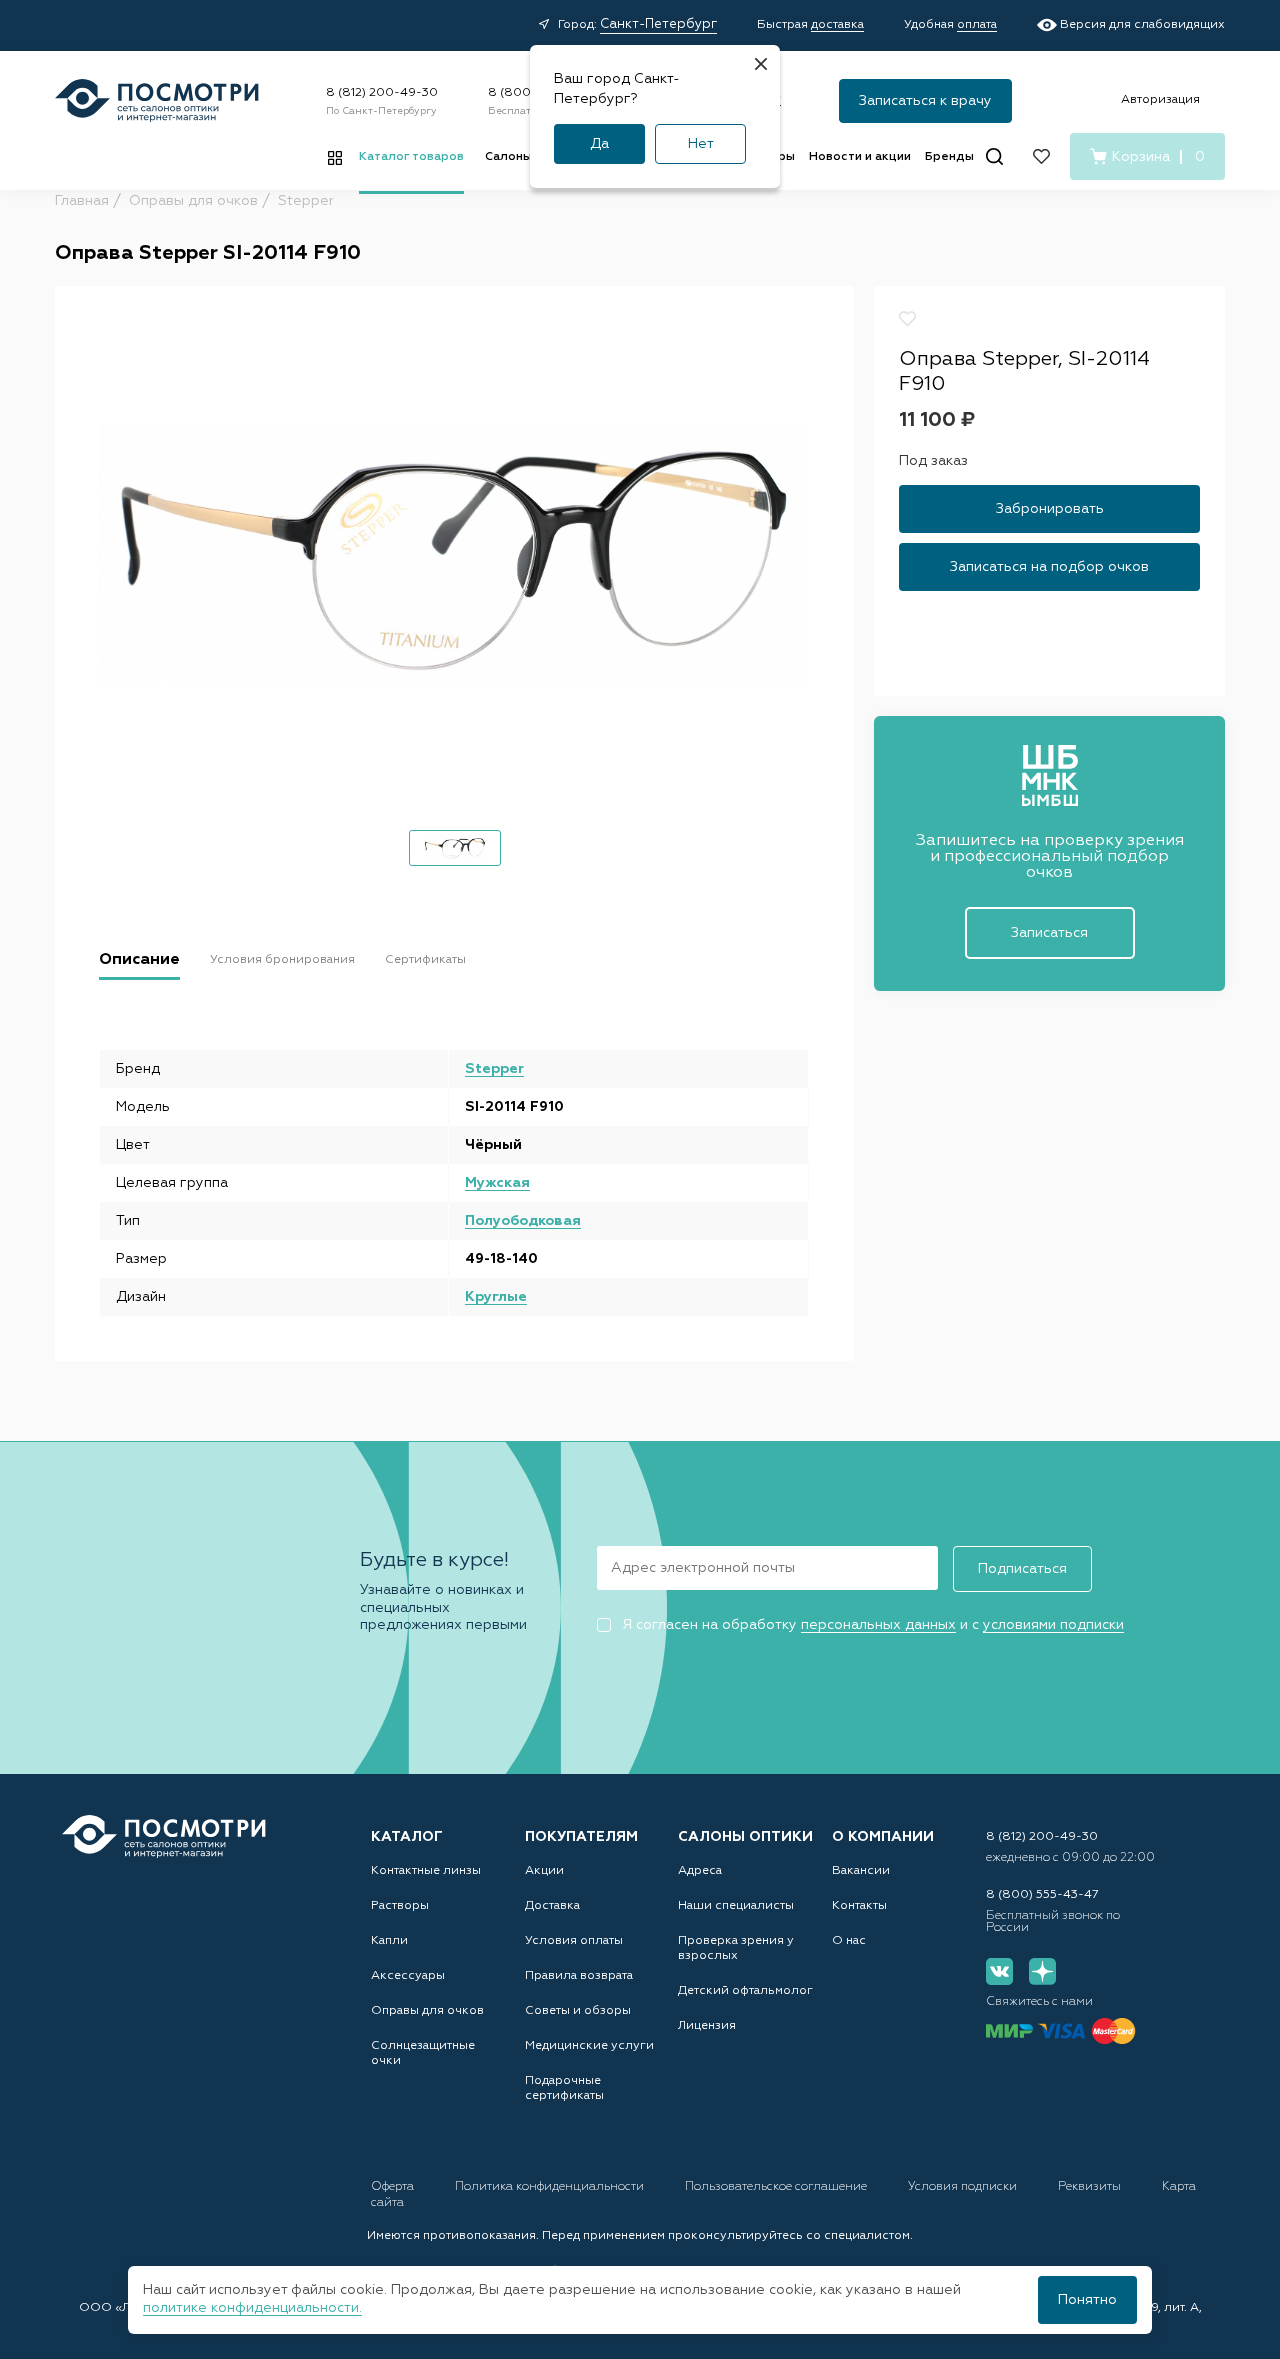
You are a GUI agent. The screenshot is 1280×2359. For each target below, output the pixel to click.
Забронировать (1050, 510)
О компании (883, 1837)
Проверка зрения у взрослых (736, 1948)
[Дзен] (1042, 1971)
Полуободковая (523, 1221)
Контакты (859, 1906)
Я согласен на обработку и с (873, 1625)
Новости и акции (860, 157)
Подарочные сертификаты (564, 2088)
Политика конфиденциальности (551, 2187)
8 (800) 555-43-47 (1042, 1895)
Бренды (949, 157)
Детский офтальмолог (745, 1991)
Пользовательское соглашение (777, 2187)
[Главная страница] (157, 100)
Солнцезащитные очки (423, 2053)
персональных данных (878, 1625)
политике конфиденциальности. (252, 2308)
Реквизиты (1091, 2187)
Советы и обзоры (578, 2011)
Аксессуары (408, 1976)
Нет (701, 144)
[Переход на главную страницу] (164, 1836)
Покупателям (581, 1837)
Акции (544, 1871)
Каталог (407, 1837)
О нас (849, 1941)
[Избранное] (1041, 156)
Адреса (700, 1871)
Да (599, 144)
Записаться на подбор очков (1049, 568)
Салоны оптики (745, 1837)
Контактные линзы (426, 1871)
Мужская (497, 1183)
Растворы (400, 1906)
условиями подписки (1053, 1625)
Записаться (1049, 933)
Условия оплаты (574, 1941)
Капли (389, 1941)
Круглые (496, 1297)
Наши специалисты (736, 1906)
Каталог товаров (411, 157)
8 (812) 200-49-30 (382, 93)
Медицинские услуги (589, 2046)
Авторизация (1160, 100)
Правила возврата (579, 1976)
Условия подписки (964, 2187)
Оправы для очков (427, 2011)
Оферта (394, 2187)
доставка (837, 25)
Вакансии (861, 1871)
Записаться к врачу (925, 101)
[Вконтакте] (999, 1971)
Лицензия (707, 2026)
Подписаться (1022, 1569)
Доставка (552, 1906)
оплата (977, 25)
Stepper (494, 1069)
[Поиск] (994, 156)
